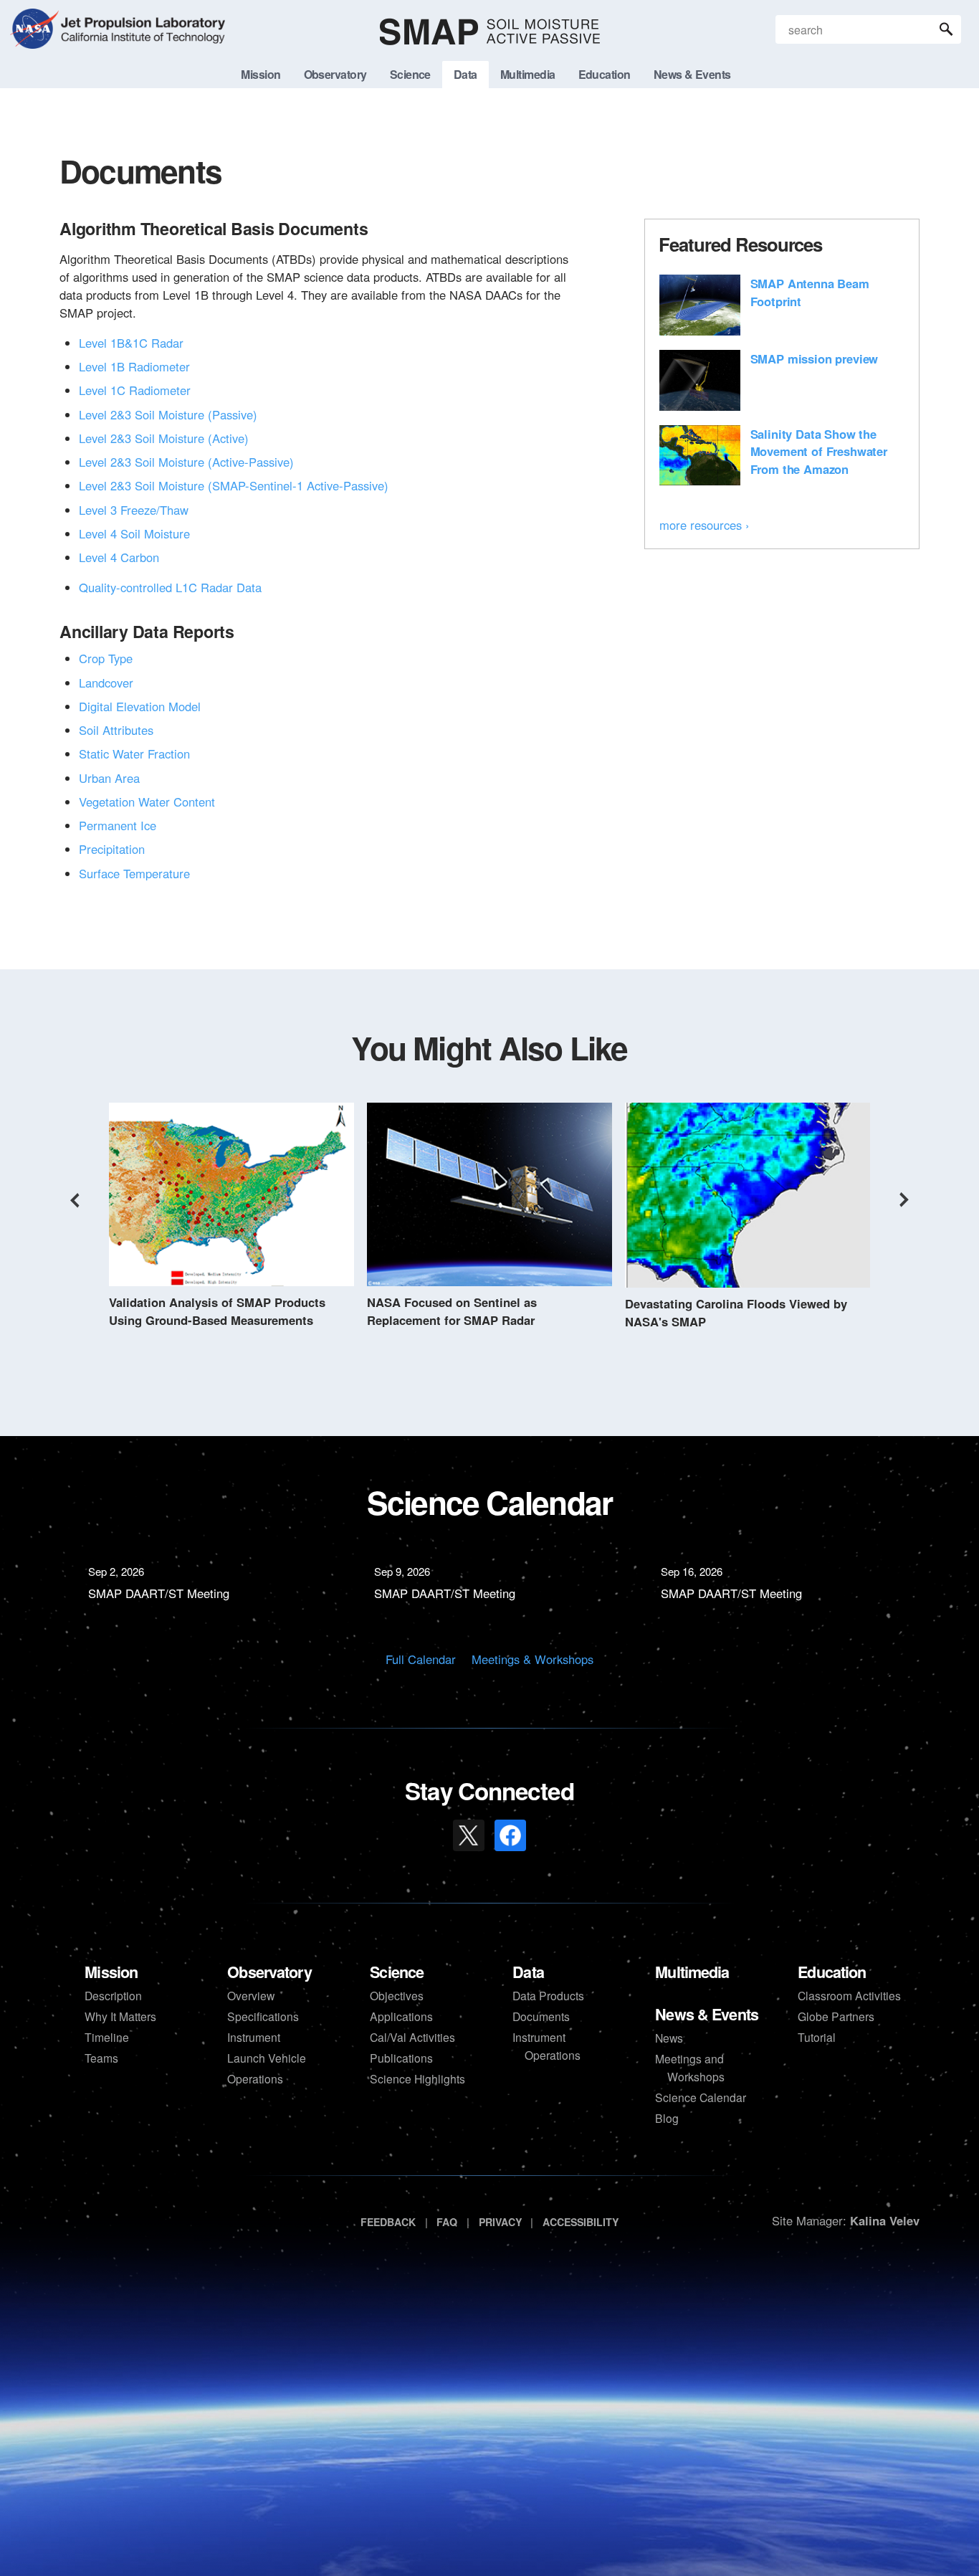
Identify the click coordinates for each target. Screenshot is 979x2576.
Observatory (269, 1972)
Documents (541, 2016)
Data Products (548, 1995)
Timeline (107, 2037)
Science (397, 1972)
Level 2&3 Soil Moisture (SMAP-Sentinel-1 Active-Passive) (234, 485)
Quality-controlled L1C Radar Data (170, 587)
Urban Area (109, 778)
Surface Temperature (134, 873)
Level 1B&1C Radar (131, 343)
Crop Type (106, 658)
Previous (75, 1200)
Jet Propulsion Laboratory (141, 20)
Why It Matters (120, 2016)
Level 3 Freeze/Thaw (134, 510)
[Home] (490, 32)
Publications (401, 2058)
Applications (401, 2016)
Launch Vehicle (267, 2058)
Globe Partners (836, 2016)
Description (113, 1995)
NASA (34, 32)
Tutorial (817, 2037)
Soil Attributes (116, 730)
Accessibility (581, 2222)
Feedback (388, 2222)
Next (904, 1200)
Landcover (106, 683)
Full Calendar (421, 1659)
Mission (111, 1972)
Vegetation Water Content (147, 802)
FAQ (447, 2222)
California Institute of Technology (141, 43)
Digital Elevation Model (140, 706)
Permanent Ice (118, 825)
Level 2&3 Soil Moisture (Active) (164, 438)
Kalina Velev (885, 2220)
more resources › (705, 525)
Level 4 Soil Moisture (134, 533)
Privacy (500, 2222)
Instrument (254, 2037)
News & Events (707, 2014)
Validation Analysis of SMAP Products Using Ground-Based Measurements (217, 1311)
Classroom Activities (849, 1995)
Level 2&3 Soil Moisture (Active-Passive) (186, 462)
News (669, 2038)
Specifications (263, 2016)
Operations (255, 2078)
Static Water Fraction (134, 754)
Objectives (397, 1995)
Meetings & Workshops (533, 1659)
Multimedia (692, 1972)
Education (832, 1972)
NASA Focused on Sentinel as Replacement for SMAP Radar (452, 1311)
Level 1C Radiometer (135, 390)
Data (528, 1972)
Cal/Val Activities (412, 2037)
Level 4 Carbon (119, 557)
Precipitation (112, 849)
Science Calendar (701, 2097)
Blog (667, 2118)
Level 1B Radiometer (134, 366)
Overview (251, 1995)
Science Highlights (417, 2078)
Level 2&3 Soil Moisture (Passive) (168, 414)
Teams (101, 2058)
